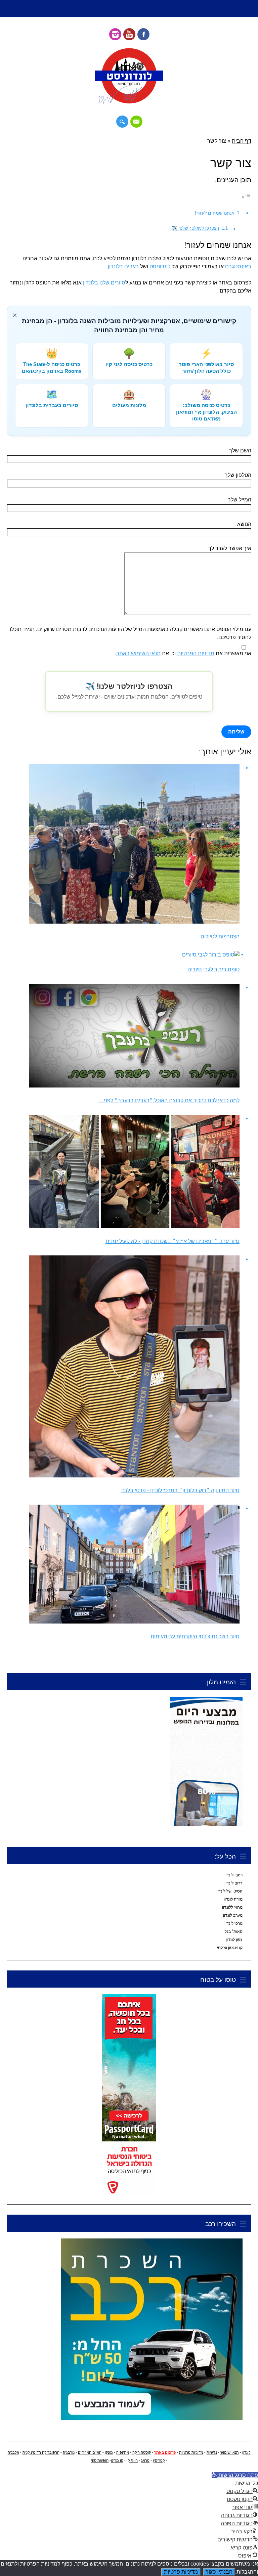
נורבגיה (69, 2452)
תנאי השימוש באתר (138, 653)
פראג (145, 2460)
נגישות (212, 2452)
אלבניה (13, 2452)
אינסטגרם (115, 34)
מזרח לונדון (233, 1899)
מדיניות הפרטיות (196, 653)
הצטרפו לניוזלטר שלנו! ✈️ (195, 228)
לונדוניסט (160, 267)
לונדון (246, 2452)
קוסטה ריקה (142, 2452)
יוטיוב (129, 34)
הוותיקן (132, 2460)
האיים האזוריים (90, 2452)
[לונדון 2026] (129, 103)
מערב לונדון (233, 1915)
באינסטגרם (238, 267)
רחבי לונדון (233, 1875)
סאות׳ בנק (233, 1931)
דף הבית (242, 141)
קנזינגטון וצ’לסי (230, 1948)
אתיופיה (123, 2452)
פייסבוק (143, 34)
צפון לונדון (234, 1940)
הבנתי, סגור (219, 2572)
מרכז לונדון (233, 1923)
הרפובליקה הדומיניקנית (41, 2452)
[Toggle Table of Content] (246, 197)
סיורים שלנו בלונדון (104, 283)
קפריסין (159, 2460)
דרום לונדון (233, 1883)
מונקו (109, 2452)
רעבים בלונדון (123, 267)
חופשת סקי (100, 2460)
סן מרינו (117, 2460)
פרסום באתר (165, 2452)
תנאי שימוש (230, 2452)
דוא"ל (136, 122)
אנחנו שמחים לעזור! (215, 213)
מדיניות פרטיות (191, 2452)
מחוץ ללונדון (232, 1907)
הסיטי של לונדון (229, 1891)
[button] (235, 2475)
